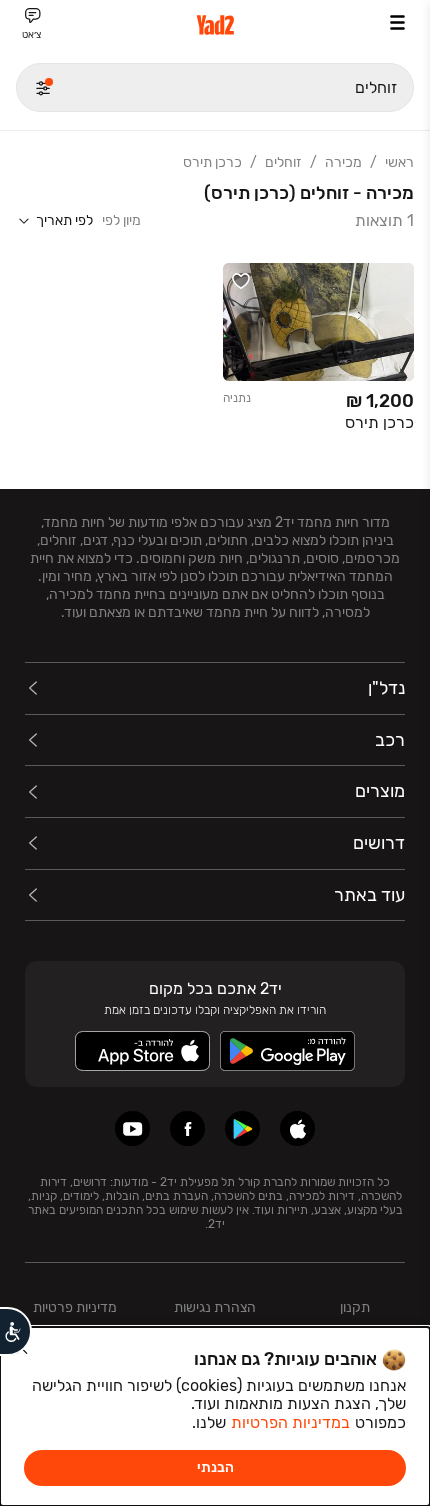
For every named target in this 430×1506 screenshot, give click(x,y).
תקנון (355, 1307)
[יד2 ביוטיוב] (132, 1128)
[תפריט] (397, 22)
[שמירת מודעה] (241, 281)
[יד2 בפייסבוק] (187, 1128)
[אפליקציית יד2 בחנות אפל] (297, 1128)
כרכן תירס (212, 163)
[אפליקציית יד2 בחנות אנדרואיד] (242, 1128)
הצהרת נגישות (215, 1307)
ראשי (399, 163)
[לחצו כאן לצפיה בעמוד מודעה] (318, 351)
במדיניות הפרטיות (290, 1422)
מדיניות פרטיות (75, 1307)
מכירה (343, 163)
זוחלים (283, 163)
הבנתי (215, 1467)
